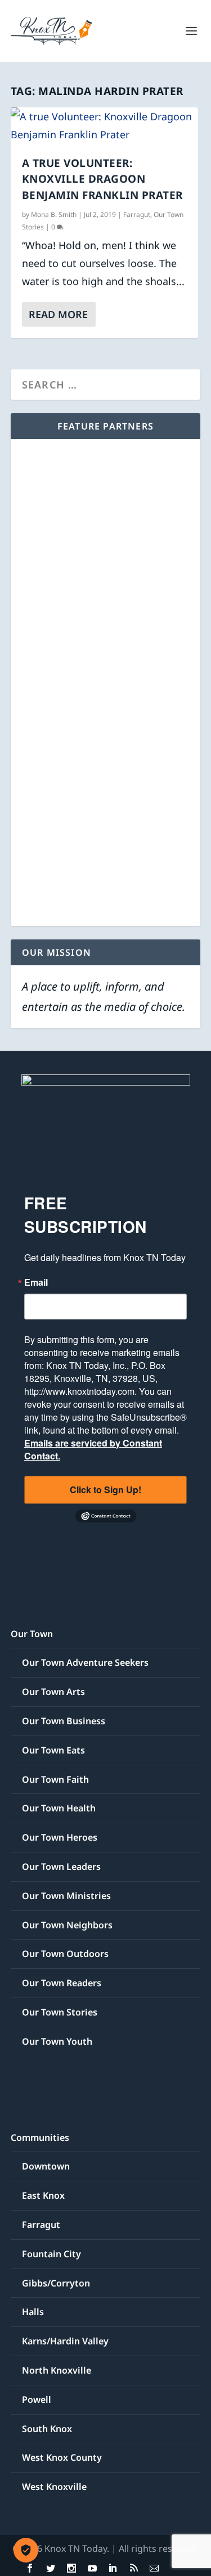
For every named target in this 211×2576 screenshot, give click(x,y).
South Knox (47, 2429)
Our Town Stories (60, 2012)
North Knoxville (57, 2370)
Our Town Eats (53, 1750)
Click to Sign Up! (105, 1490)
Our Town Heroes (60, 1837)
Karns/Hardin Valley (65, 2341)
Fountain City (51, 2254)
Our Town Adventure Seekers (85, 1662)
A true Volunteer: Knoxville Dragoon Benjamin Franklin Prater (102, 179)
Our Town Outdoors (65, 1954)
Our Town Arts (53, 1692)
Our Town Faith (55, 1779)
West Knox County (62, 2457)
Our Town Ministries (66, 1896)
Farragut (137, 214)
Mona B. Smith (54, 214)
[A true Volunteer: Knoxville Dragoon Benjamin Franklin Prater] (105, 126)
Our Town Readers (62, 1983)
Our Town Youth (57, 2041)
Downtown (46, 2166)
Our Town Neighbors (67, 1925)
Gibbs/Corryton (56, 2283)
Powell (37, 2399)
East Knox (43, 2195)
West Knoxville (54, 2487)
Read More (58, 314)
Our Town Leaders (61, 1867)
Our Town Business (64, 1721)
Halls (33, 2312)
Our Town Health (59, 1808)
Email (36, 1282)
